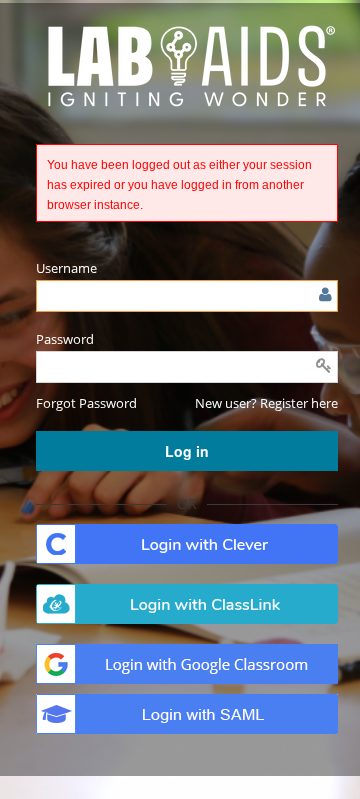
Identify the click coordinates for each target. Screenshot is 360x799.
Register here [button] (299, 403)
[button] (86, 403)
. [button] (187, 544)
